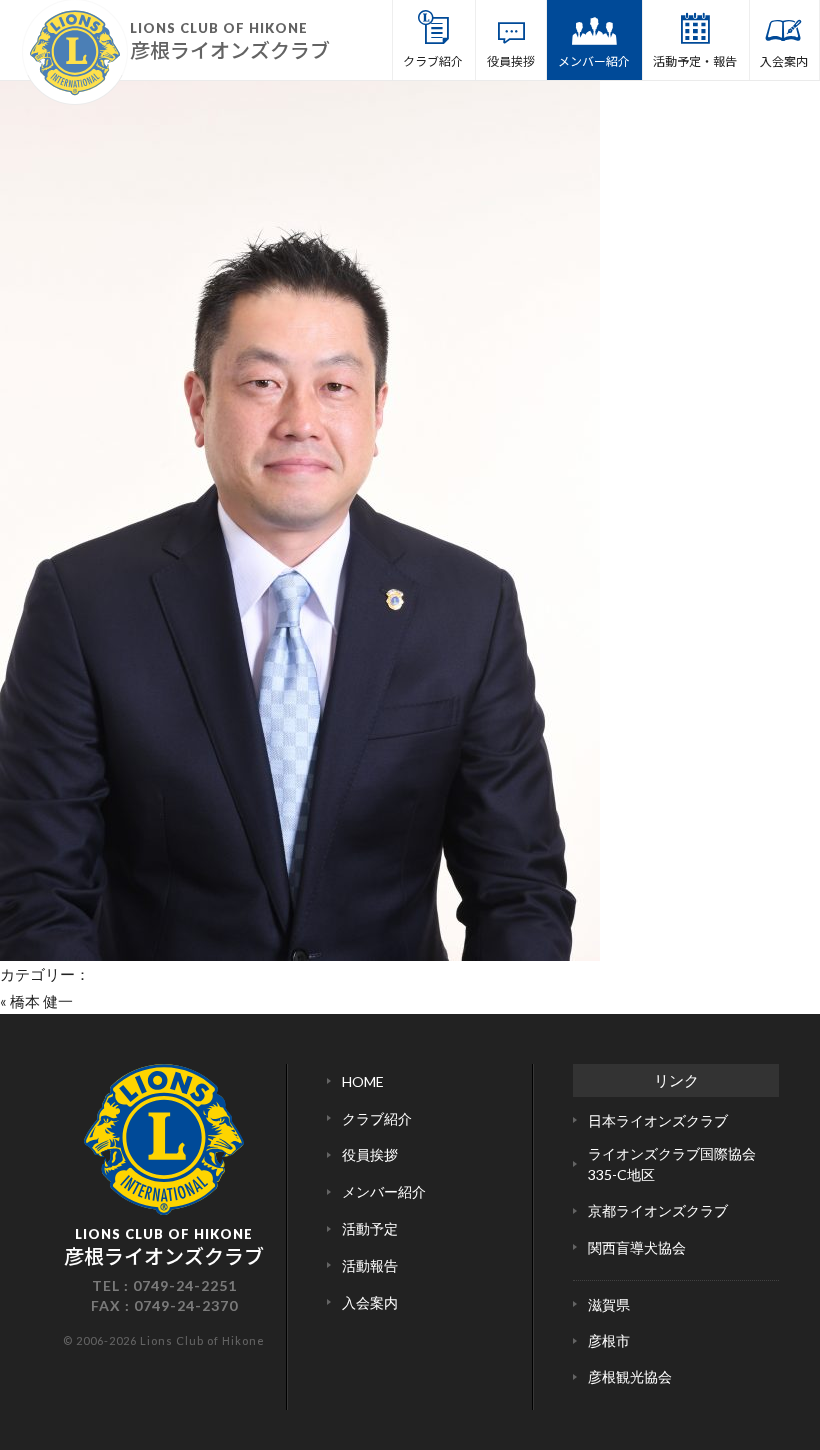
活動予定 (370, 1228)
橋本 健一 (41, 1001)
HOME (363, 1081)
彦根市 (609, 1340)
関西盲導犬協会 (637, 1247)
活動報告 (370, 1265)
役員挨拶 (511, 60)
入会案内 (784, 60)
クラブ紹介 (433, 60)
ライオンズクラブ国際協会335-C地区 (672, 1164)
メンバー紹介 (594, 60)
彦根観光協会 (630, 1376)
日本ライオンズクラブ (658, 1120)
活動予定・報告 (695, 60)
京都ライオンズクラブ (658, 1210)
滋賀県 (609, 1304)
